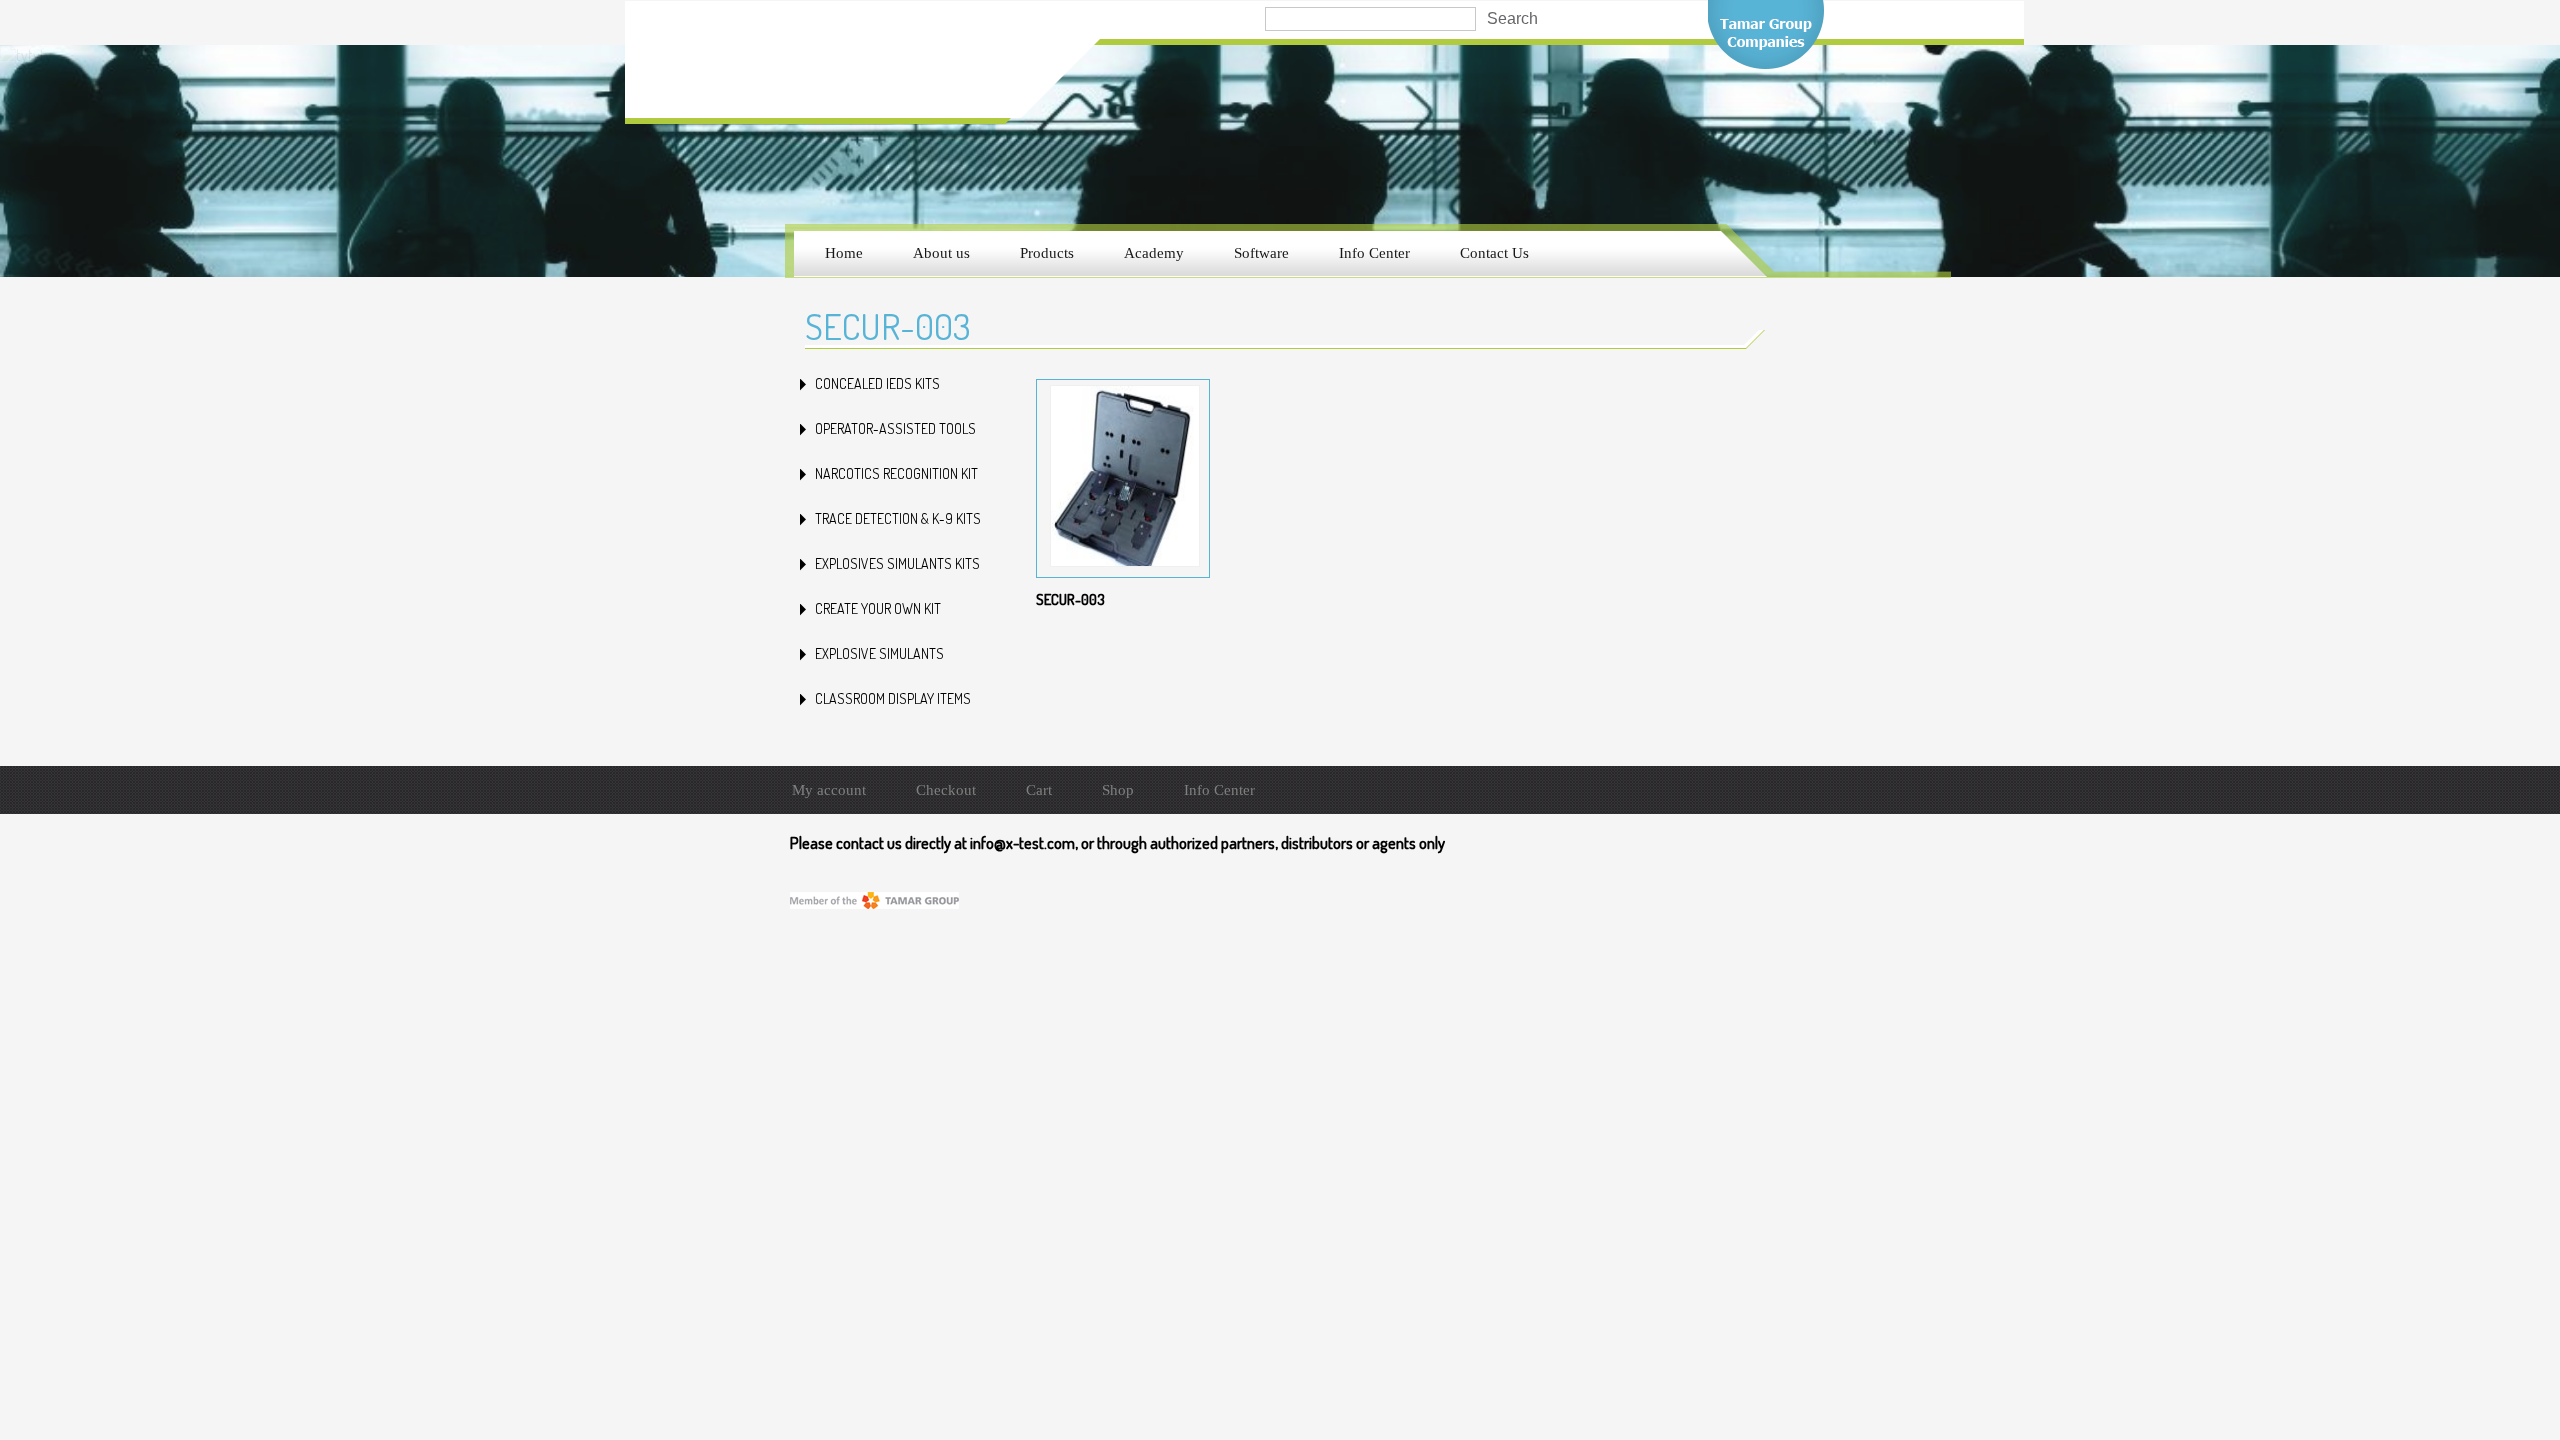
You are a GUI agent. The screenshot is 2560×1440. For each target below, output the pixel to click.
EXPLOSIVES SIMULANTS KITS (897, 563)
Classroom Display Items (893, 698)
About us (941, 253)
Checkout (946, 790)
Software (1261, 253)
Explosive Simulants (879, 653)
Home (844, 253)
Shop (1118, 790)
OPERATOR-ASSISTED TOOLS (895, 428)
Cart (1039, 790)
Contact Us (1494, 253)
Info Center (1374, 253)
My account (829, 790)
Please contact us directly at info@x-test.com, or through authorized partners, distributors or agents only (1117, 843)
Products (1047, 253)
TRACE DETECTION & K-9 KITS (898, 518)
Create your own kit (878, 608)
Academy (1154, 253)
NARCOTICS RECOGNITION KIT (896, 473)
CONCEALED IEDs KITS (877, 383)
